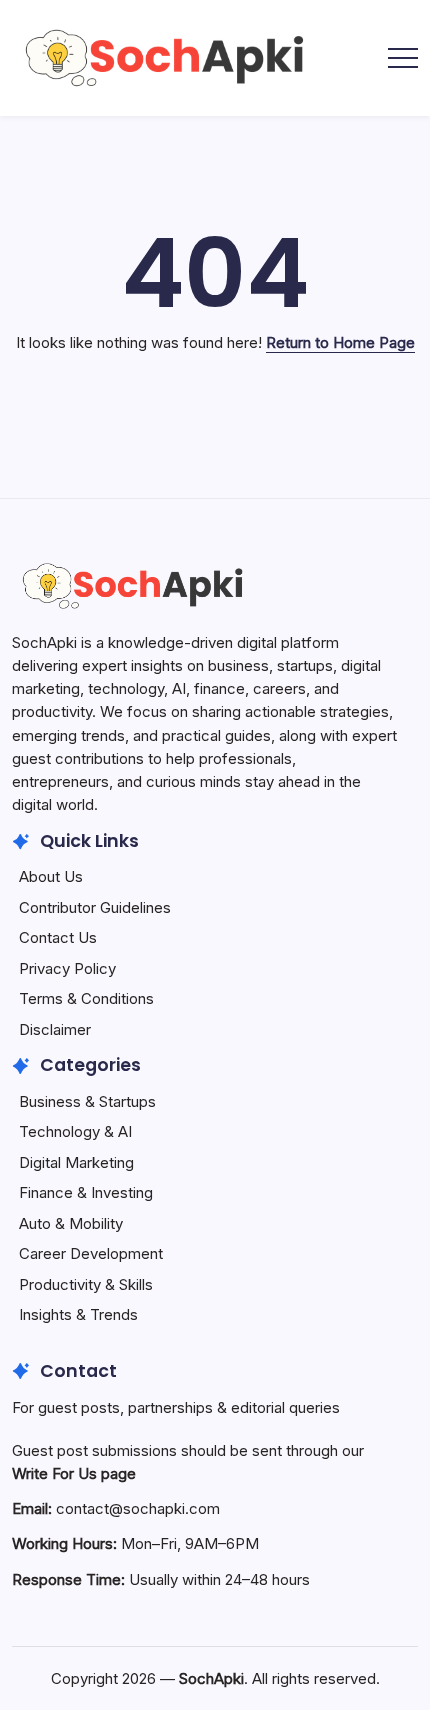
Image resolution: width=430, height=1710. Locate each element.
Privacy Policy (67, 968)
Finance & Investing (86, 1192)
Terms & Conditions (86, 998)
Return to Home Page (340, 342)
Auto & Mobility (71, 1223)
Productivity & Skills (86, 1284)
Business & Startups (87, 1101)
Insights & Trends (78, 1314)
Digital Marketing (76, 1162)
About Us (51, 876)
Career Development (91, 1253)
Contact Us (58, 937)
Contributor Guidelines (95, 907)
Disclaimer (55, 1029)
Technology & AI (75, 1131)
